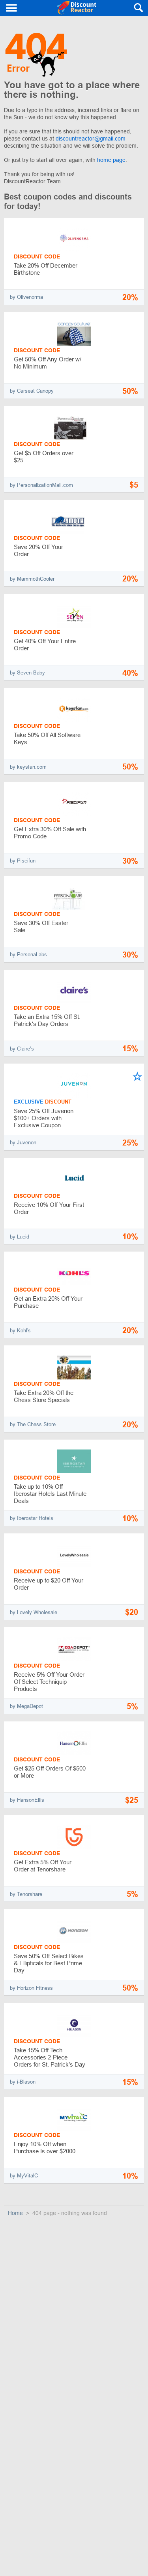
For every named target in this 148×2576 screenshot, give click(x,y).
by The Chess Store (33, 1424)
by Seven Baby (27, 673)
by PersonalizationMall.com (41, 485)
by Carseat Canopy (32, 391)
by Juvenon (23, 1143)
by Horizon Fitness (31, 1988)
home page (111, 160)
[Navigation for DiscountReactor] (12, 8)
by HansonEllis (27, 1800)
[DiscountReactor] (77, 8)
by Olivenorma (26, 297)
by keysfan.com (28, 767)
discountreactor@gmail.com (91, 139)
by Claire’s (22, 1049)
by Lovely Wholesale (34, 1612)
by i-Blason (23, 2082)
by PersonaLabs (28, 955)
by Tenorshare (26, 1894)
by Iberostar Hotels (32, 1518)
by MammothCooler (32, 579)
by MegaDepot (26, 1706)
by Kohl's (20, 1331)
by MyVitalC (24, 2176)
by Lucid (20, 1237)
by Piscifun (23, 861)
